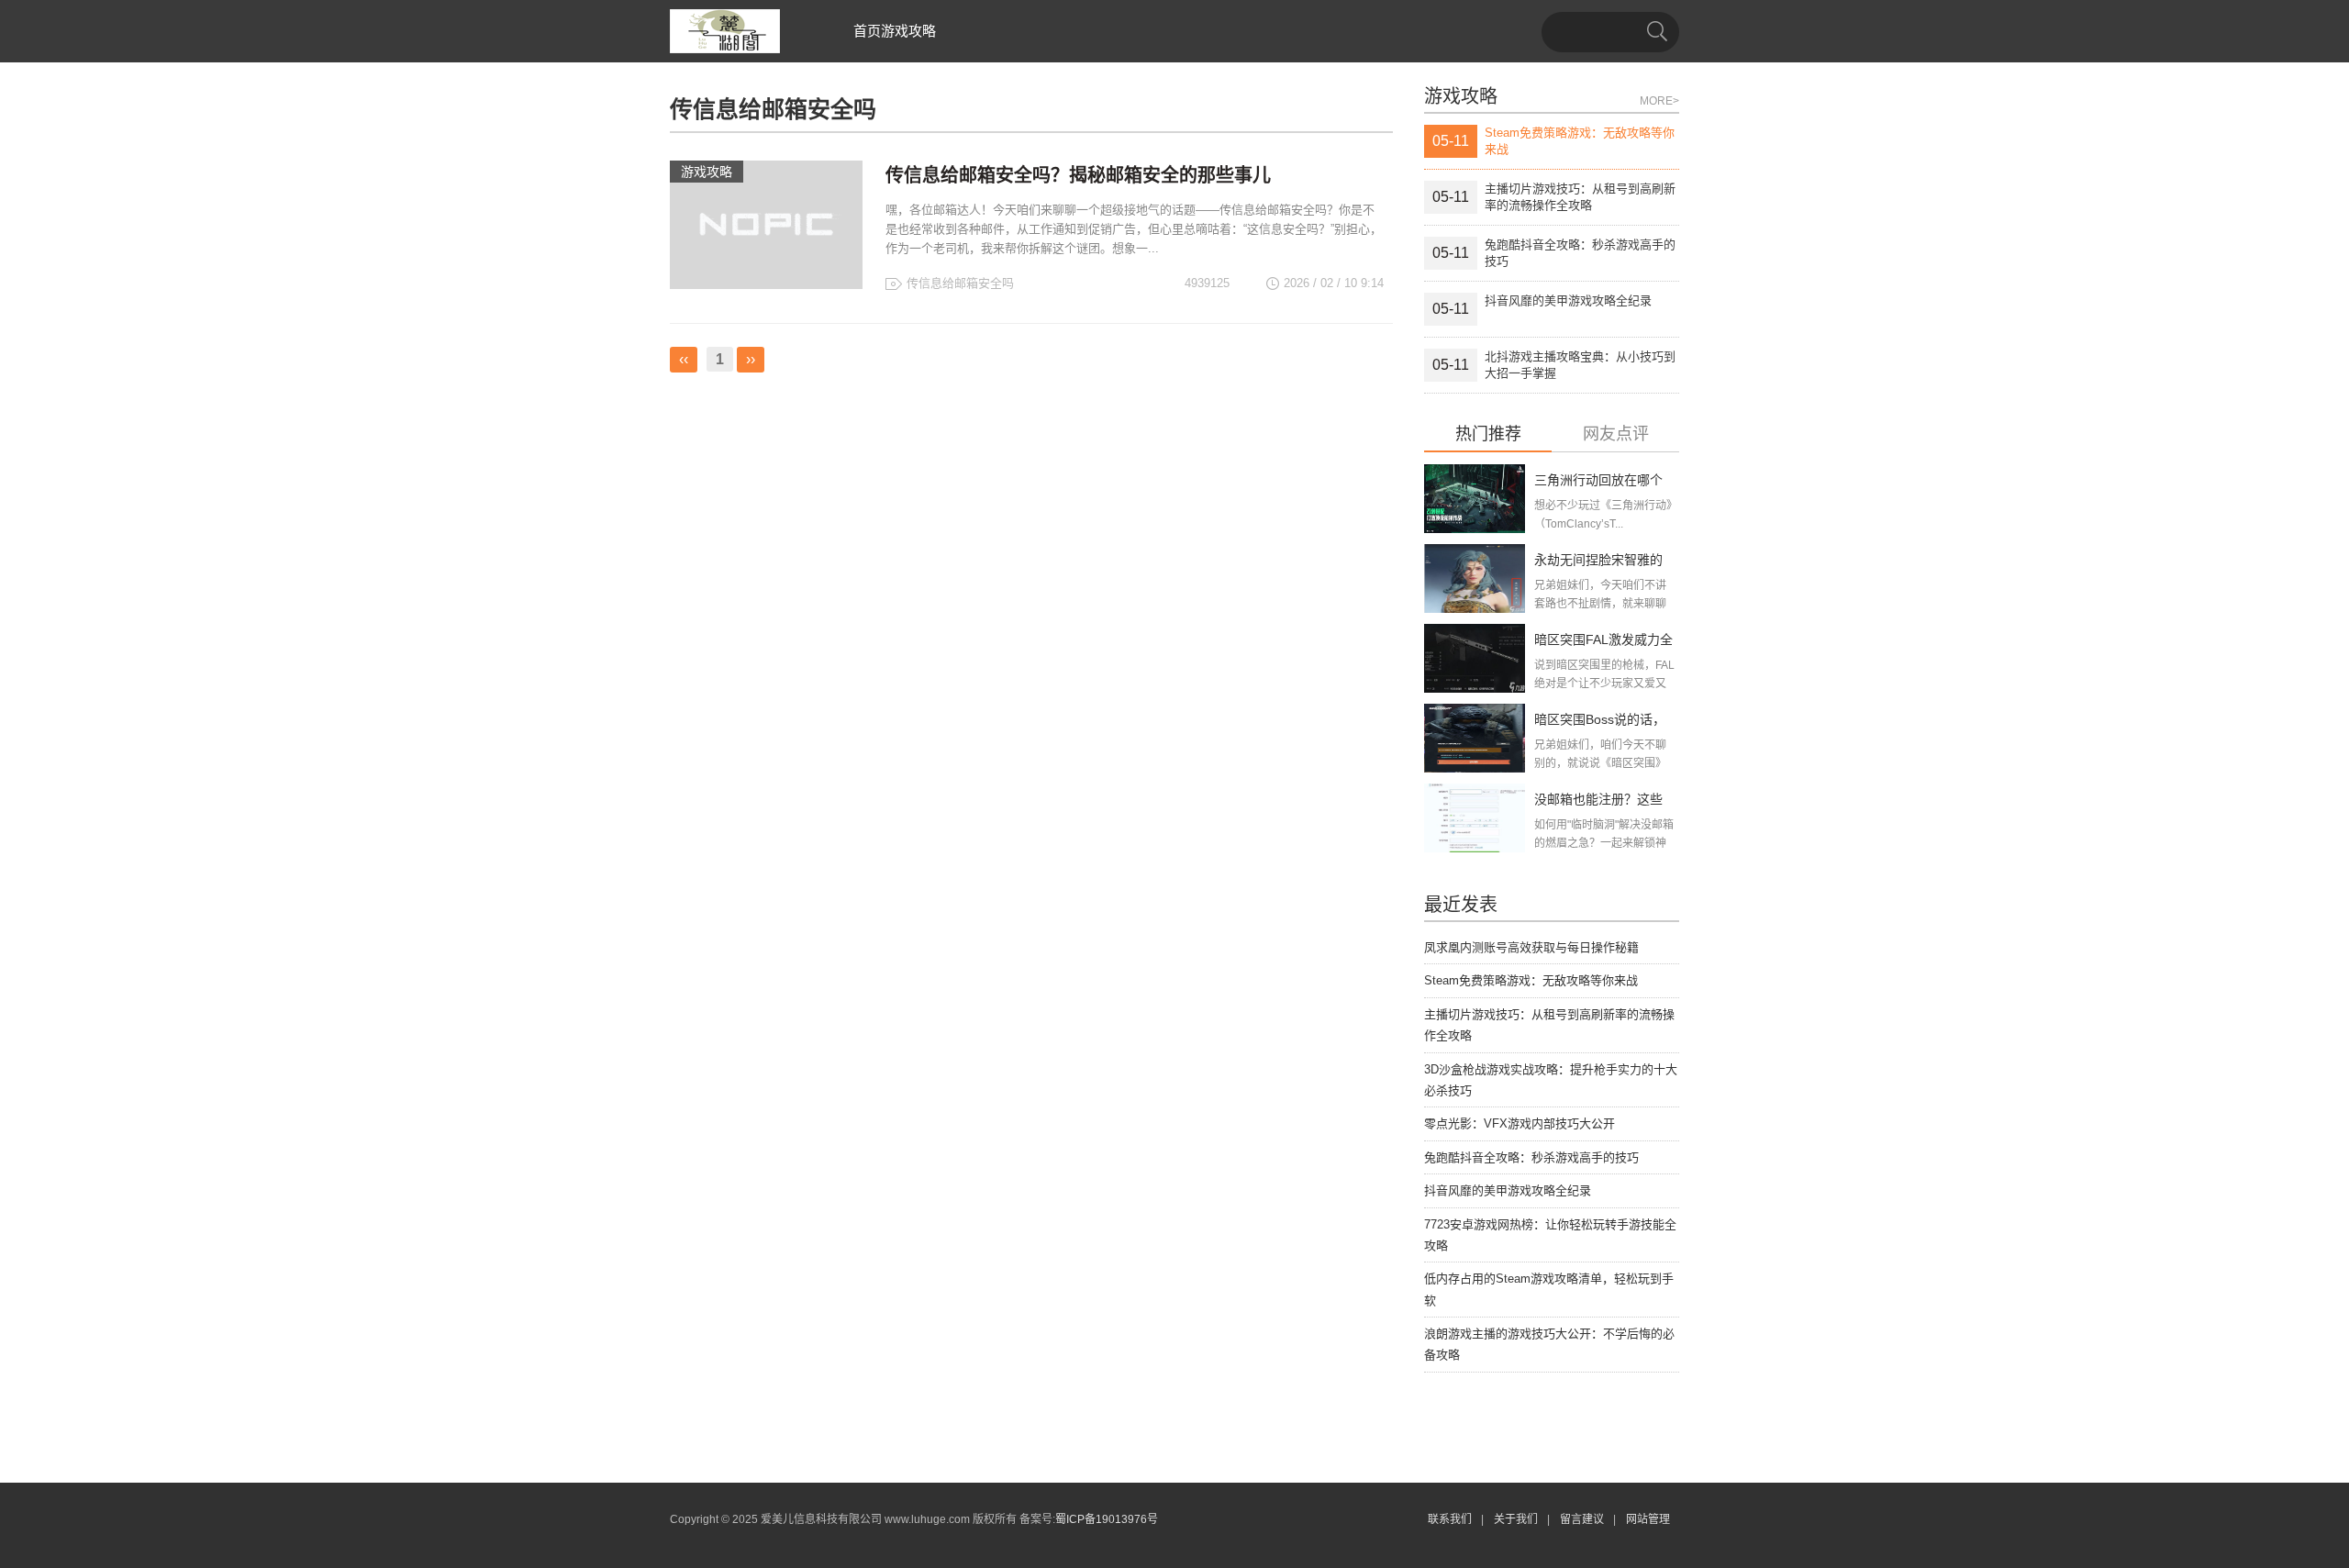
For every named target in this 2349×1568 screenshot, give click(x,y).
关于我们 (1516, 1519)
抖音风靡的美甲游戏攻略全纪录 (1508, 1190)
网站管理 (1648, 1519)
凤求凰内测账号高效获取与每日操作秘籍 (1531, 947)
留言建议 (1582, 1519)
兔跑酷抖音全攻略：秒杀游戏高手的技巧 (1531, 1157)
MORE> (1659, 101)
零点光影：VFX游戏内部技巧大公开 (1520, 1123)
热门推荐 (1488, 434)
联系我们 (1450, 1519)
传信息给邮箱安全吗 (960, 283)
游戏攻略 (908, 31)
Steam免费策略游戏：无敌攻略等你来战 (1531, 980)
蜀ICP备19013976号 (1107, 1519)
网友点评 (1616, 434)
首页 (867, 31)
